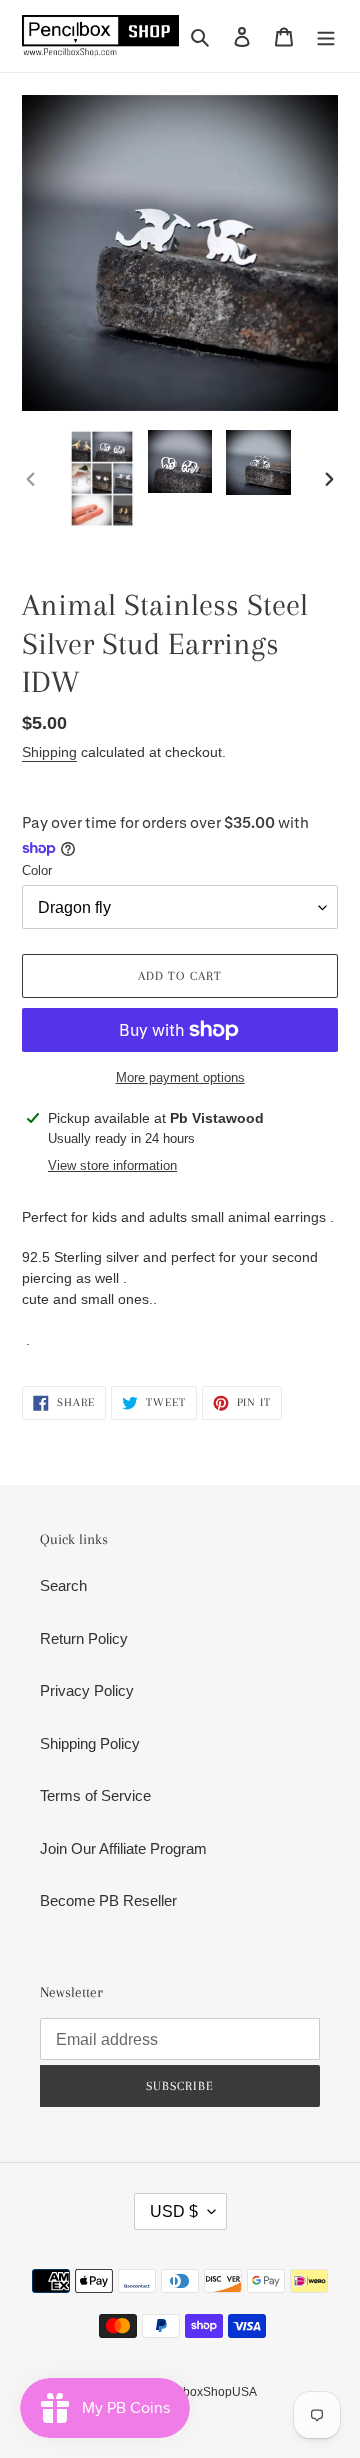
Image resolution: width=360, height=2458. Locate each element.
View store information (112, 1165)
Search (63, 1585)
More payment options (180, 1077)
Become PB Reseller (108, 1900)
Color (37, 870)
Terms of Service (95, 1795)
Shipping (49, 752)
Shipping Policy (90, 1743)
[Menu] (326, 36)
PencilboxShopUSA (203, 2392)
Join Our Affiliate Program (123, 1848)
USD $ (174, 2211)
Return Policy (84, 1638)
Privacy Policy (87, 1690)
